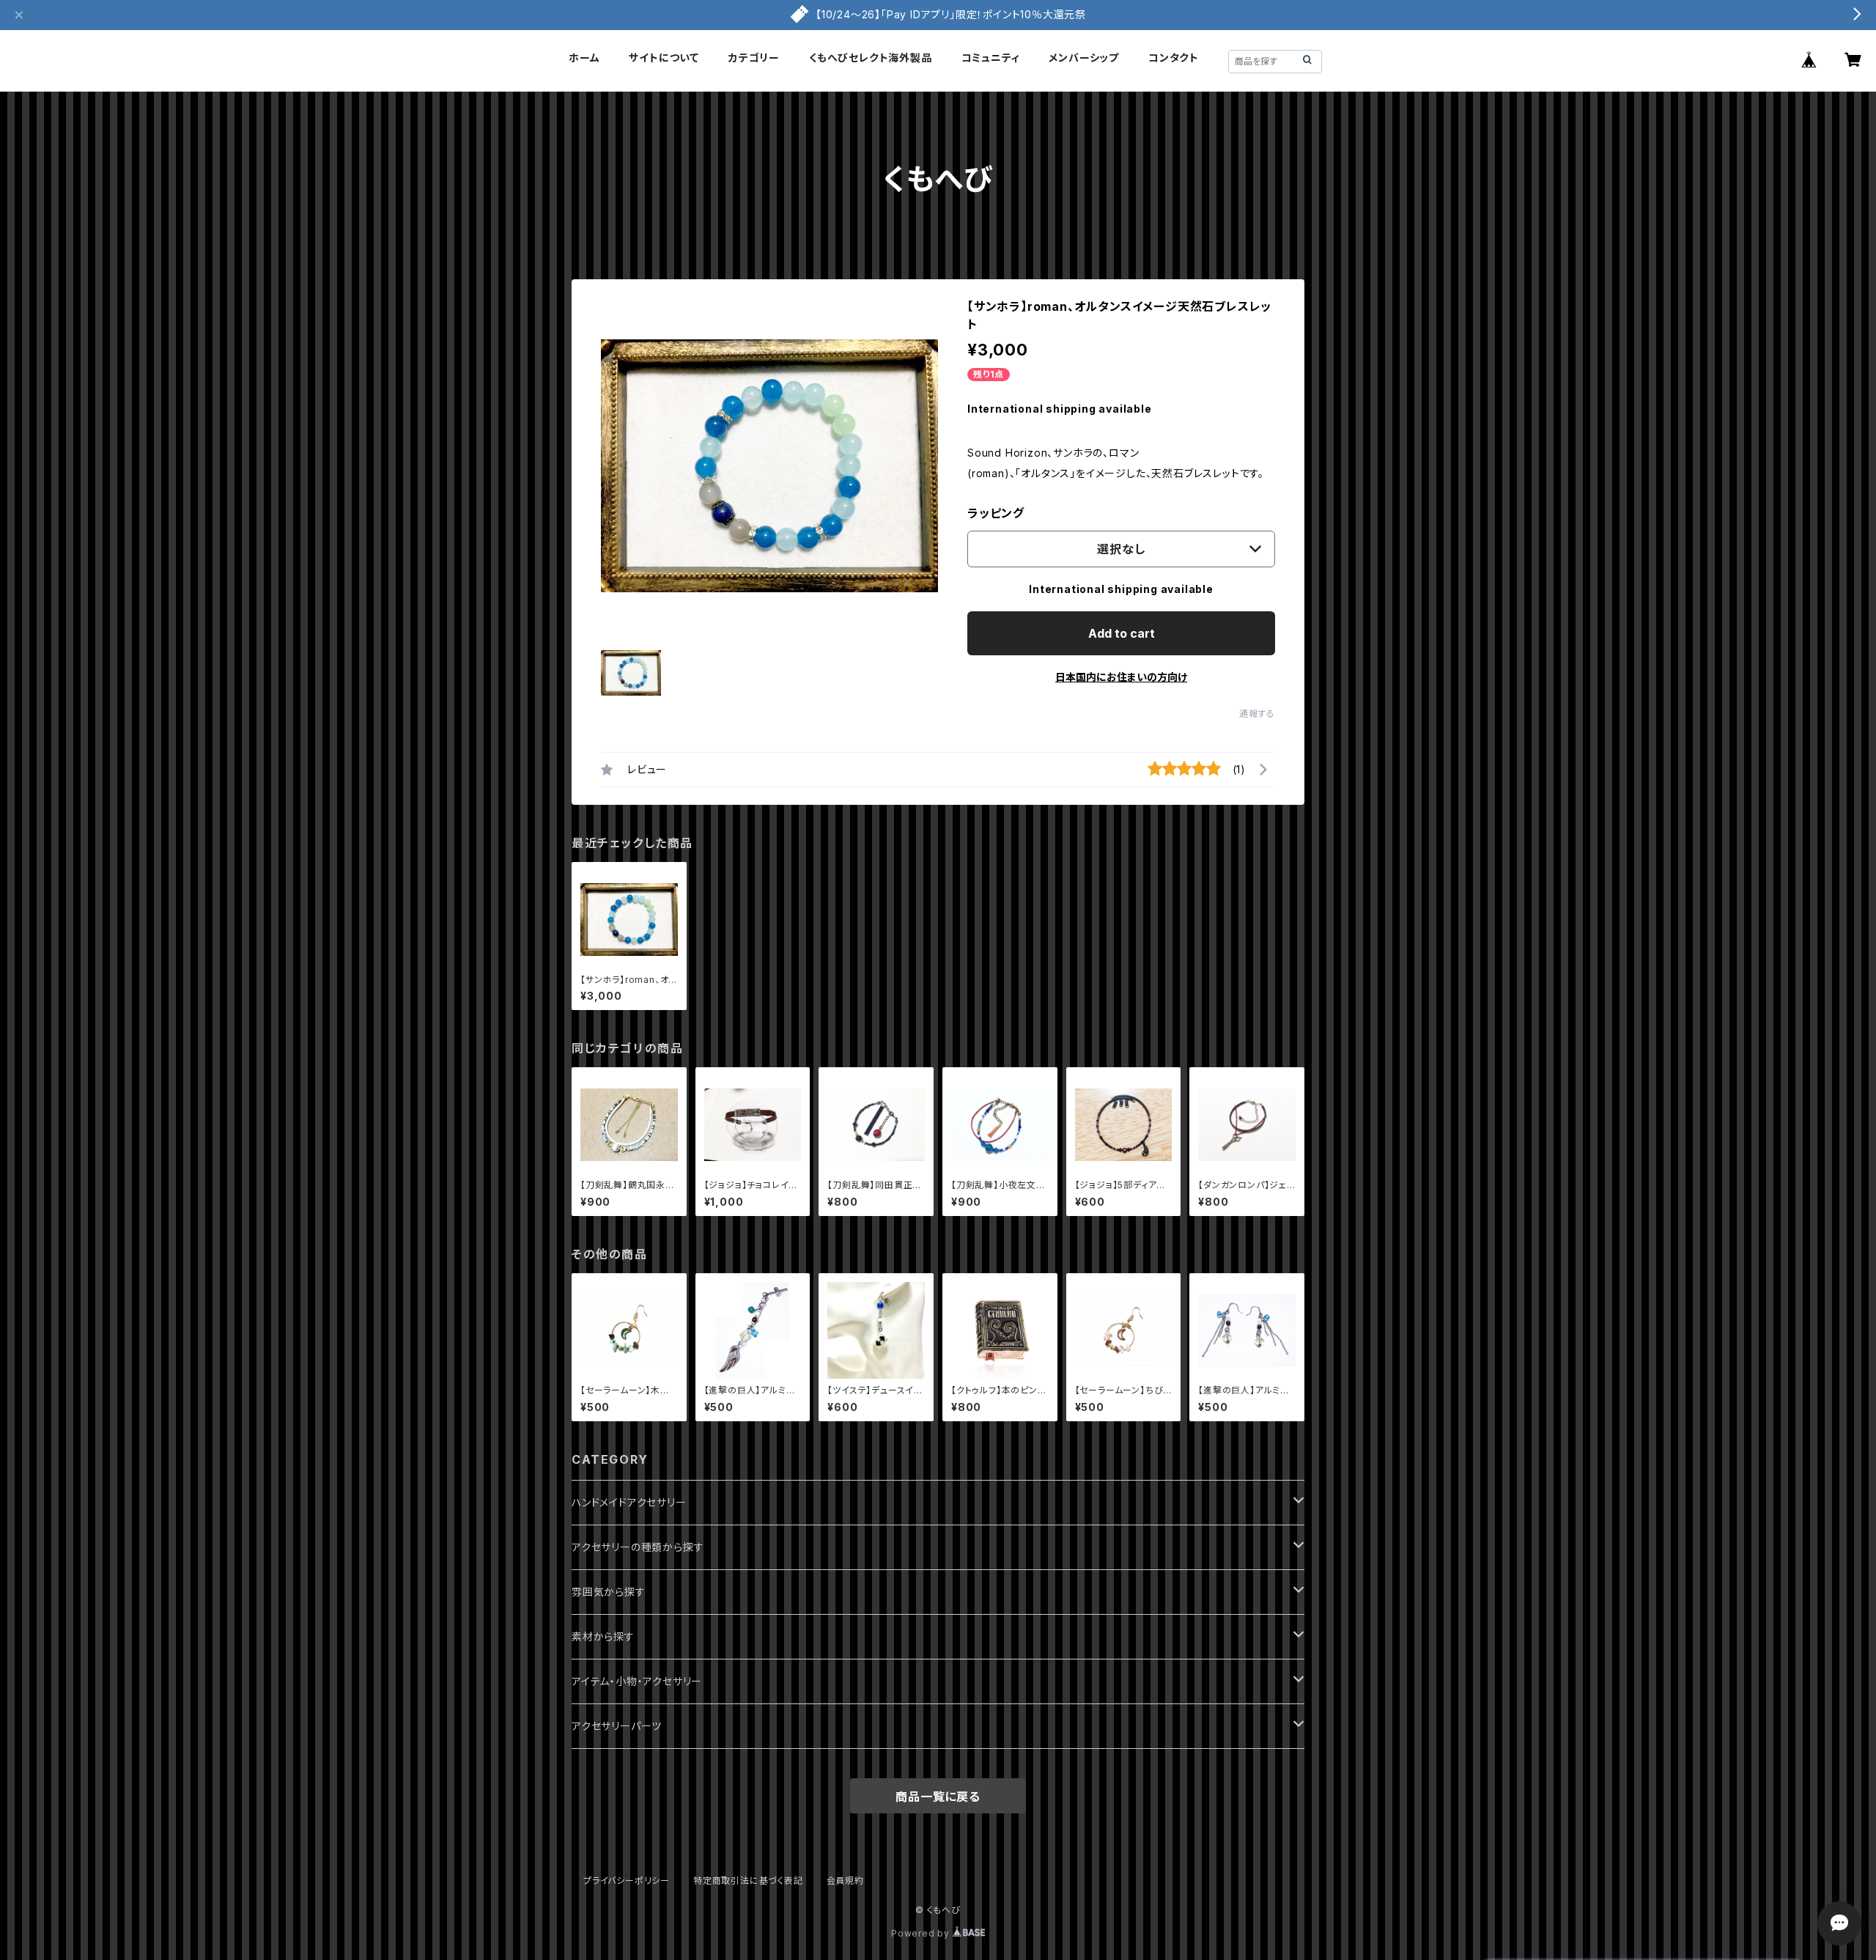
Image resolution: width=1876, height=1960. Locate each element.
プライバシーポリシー (627, 1880)
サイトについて (664, 58)
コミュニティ (991, 58)
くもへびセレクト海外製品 (871, 58)
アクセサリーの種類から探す (638, 1547)
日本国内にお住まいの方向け (1121, 677)
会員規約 (845, 1880)
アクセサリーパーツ (617, 1726)
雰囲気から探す (609, 1592)
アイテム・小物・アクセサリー (637, 1681)
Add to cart (1122, 633)
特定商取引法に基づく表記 (748, 1880)
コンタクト (1174, 58)
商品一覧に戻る (938, 1797)
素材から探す (603, 1636)
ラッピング (996, 513)
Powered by (922, 1933)
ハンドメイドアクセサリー (629, 1502)
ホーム (584, 58)
